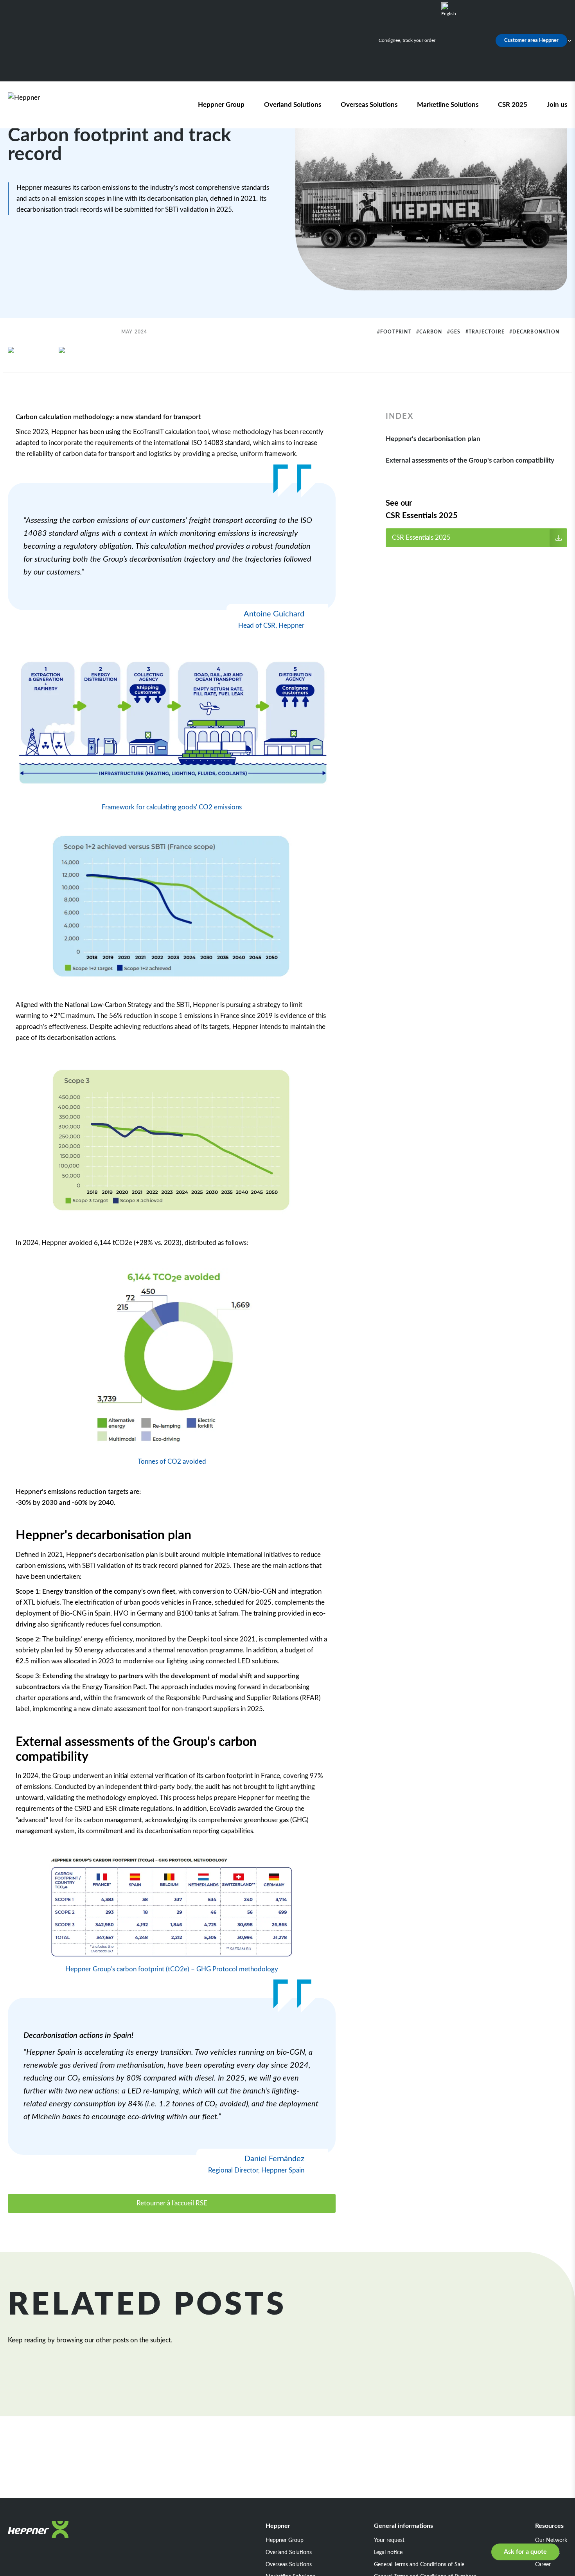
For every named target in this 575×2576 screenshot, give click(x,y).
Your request (389, 2540)
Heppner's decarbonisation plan (433, 439)
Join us (557, 105)
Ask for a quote (525, 2552)
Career (543, 2565)
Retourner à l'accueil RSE (172, 2203)
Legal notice (388, 2553)
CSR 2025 (513, 105)
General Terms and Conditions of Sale (419, 2565)
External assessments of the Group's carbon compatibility (470, 460)
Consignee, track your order (407, 40)
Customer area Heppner (531, 41)
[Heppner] (52, 105)
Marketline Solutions (448, 105)
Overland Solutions (293, 105)
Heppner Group (221, 105)
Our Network (551, 2540)
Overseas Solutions (369, 105)
